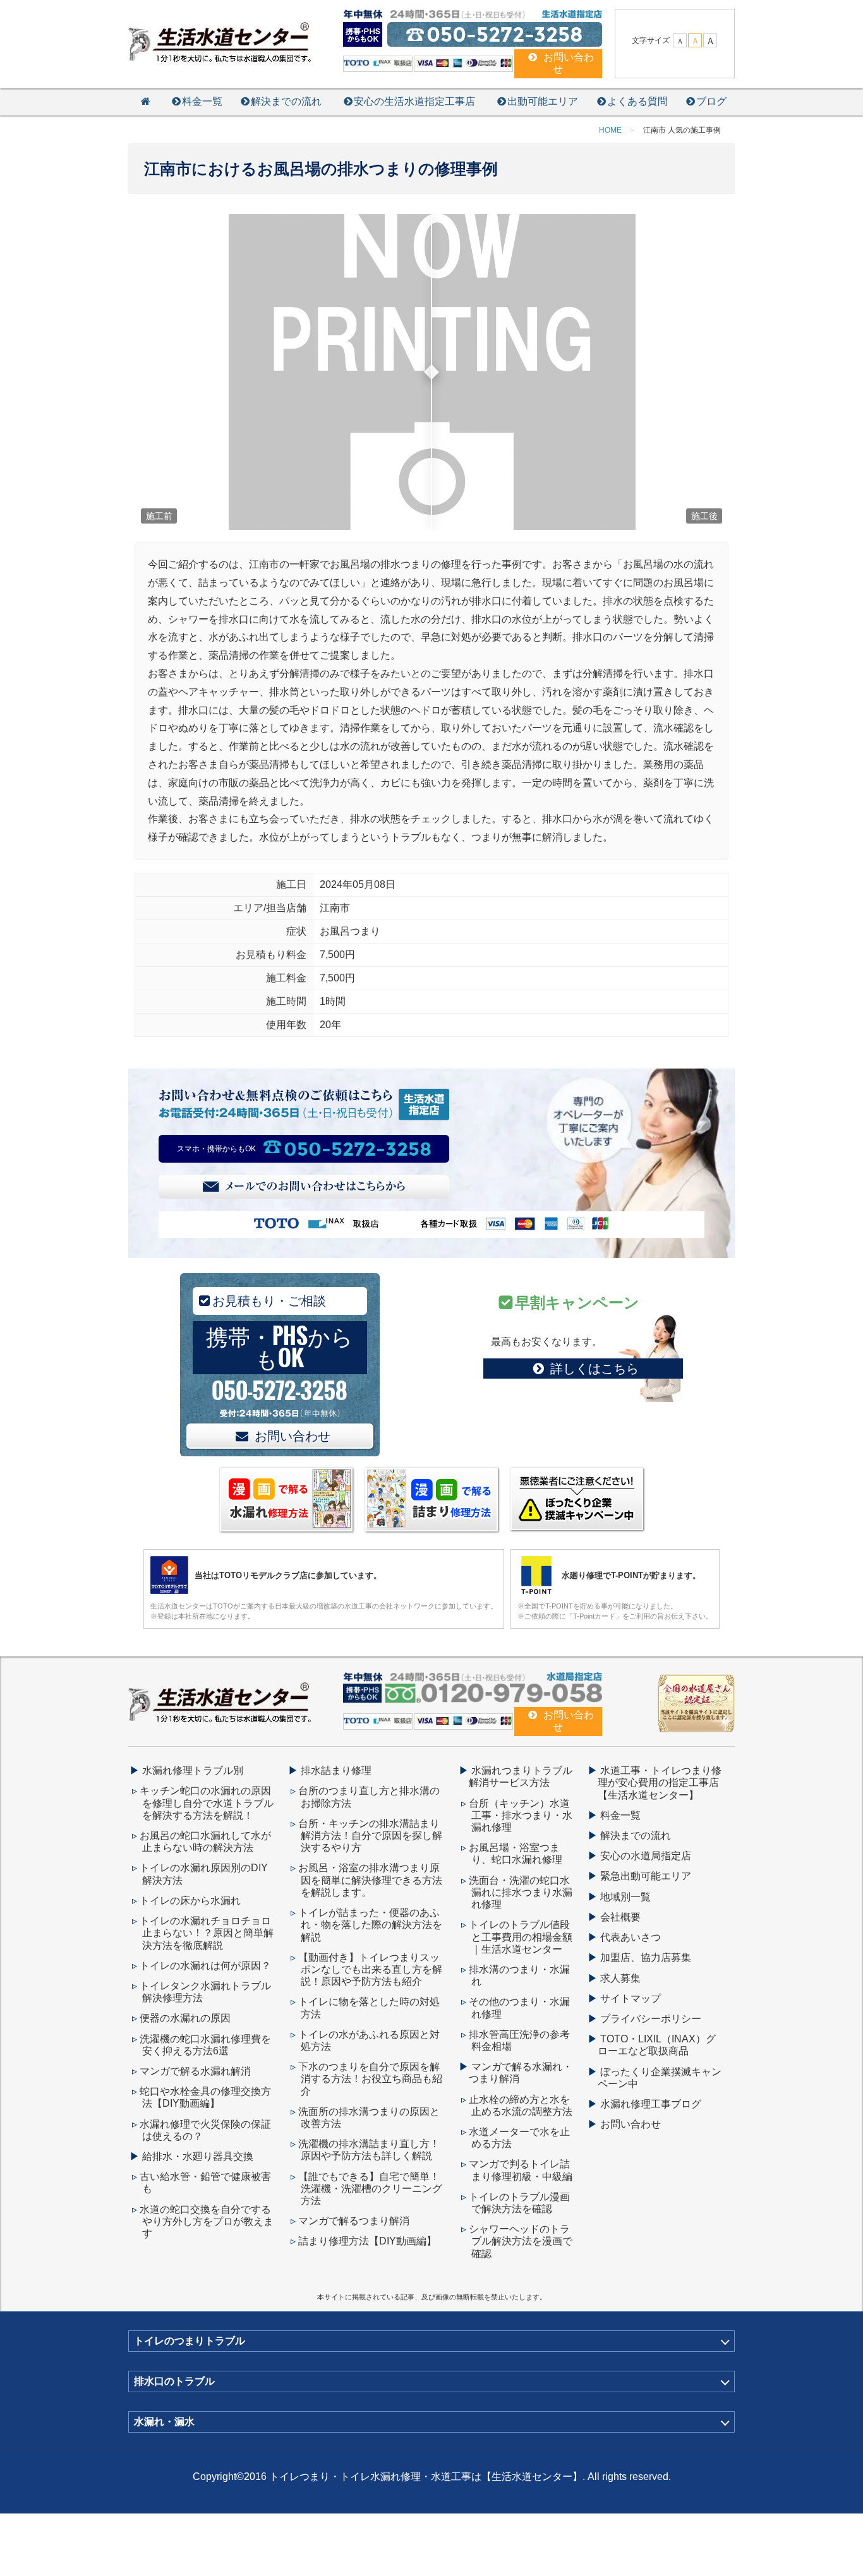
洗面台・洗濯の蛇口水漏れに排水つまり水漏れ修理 (521, 1892)
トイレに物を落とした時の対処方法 (369, 2008)
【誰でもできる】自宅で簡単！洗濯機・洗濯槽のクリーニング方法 (370, 2189)
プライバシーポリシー (651, 2019)
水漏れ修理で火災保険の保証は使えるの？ (205, 2130)
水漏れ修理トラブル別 (193, 1770)
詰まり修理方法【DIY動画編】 (367, 2241)
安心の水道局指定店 (646, 1856)
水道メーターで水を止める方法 (519, 2138)
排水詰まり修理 (336, 1770)
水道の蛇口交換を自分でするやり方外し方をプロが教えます (207, 2221)
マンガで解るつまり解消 (354, 2221)
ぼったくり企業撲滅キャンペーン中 (660, 2078)
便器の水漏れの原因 (185, 2018)
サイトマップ (631, 1998)
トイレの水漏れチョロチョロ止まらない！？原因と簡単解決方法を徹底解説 (207, 1933)
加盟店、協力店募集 (646, 1957)
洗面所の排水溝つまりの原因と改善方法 (369, 2118)
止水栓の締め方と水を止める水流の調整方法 (521, 2106)
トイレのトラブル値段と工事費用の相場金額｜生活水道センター (521, 1937)
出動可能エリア (543, 101)
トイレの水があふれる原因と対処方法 (369, 2040)
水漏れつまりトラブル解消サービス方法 (521, 1776)
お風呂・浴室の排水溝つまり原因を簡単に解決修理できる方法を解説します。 (370, 1880)
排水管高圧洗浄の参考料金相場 (519, 2040)
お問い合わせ (293, 1436)
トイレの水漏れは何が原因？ (205, 1966)
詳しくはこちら (594, 1369)
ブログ (711, 101)
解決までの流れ (286, 101)
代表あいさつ (631, 1937)
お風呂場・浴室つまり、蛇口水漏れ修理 (516, 1854)
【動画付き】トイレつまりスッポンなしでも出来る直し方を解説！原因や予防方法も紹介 (370, 1969)
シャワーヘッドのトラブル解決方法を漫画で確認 (521, 2241)
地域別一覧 (625, 1897)
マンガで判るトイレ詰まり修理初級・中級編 (521, 2170)
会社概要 (620, 1917)
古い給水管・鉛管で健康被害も (205, 2183)
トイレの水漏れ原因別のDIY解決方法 (204, 1874)
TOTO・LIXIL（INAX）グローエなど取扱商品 (657, 2045)
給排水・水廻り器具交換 (198, 2156)
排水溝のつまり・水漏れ (519, 1975)
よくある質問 (637, 101)
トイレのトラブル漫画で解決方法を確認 (519, 2203)
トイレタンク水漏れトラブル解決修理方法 (205, 1992)
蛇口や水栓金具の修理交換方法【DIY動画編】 (205, 2097)
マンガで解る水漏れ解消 (195, 2071)
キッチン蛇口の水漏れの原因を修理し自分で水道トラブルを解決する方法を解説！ (207, 1803)
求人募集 (620, 1978)
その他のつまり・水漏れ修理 (519, 2008)
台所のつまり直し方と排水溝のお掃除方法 (369, 1797)
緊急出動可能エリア (646, 1876)
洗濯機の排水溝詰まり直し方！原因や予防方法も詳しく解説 (369, 2150)
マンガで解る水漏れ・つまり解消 (521, 2073)
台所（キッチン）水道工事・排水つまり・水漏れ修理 (521, 1815)
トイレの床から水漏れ (190, 1901)
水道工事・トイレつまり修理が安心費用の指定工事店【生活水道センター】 (660, 1782)
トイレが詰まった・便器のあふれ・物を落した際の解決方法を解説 (370, 1925)
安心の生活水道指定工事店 (414, 101)
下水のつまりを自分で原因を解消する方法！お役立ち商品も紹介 (370, 2079)
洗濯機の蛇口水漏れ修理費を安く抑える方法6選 (205, 2045)
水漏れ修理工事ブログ (651, 2104)
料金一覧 (202, 101)
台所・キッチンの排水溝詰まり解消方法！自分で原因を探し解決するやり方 (370, 1836)
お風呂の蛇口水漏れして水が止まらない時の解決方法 (205, 1842)
